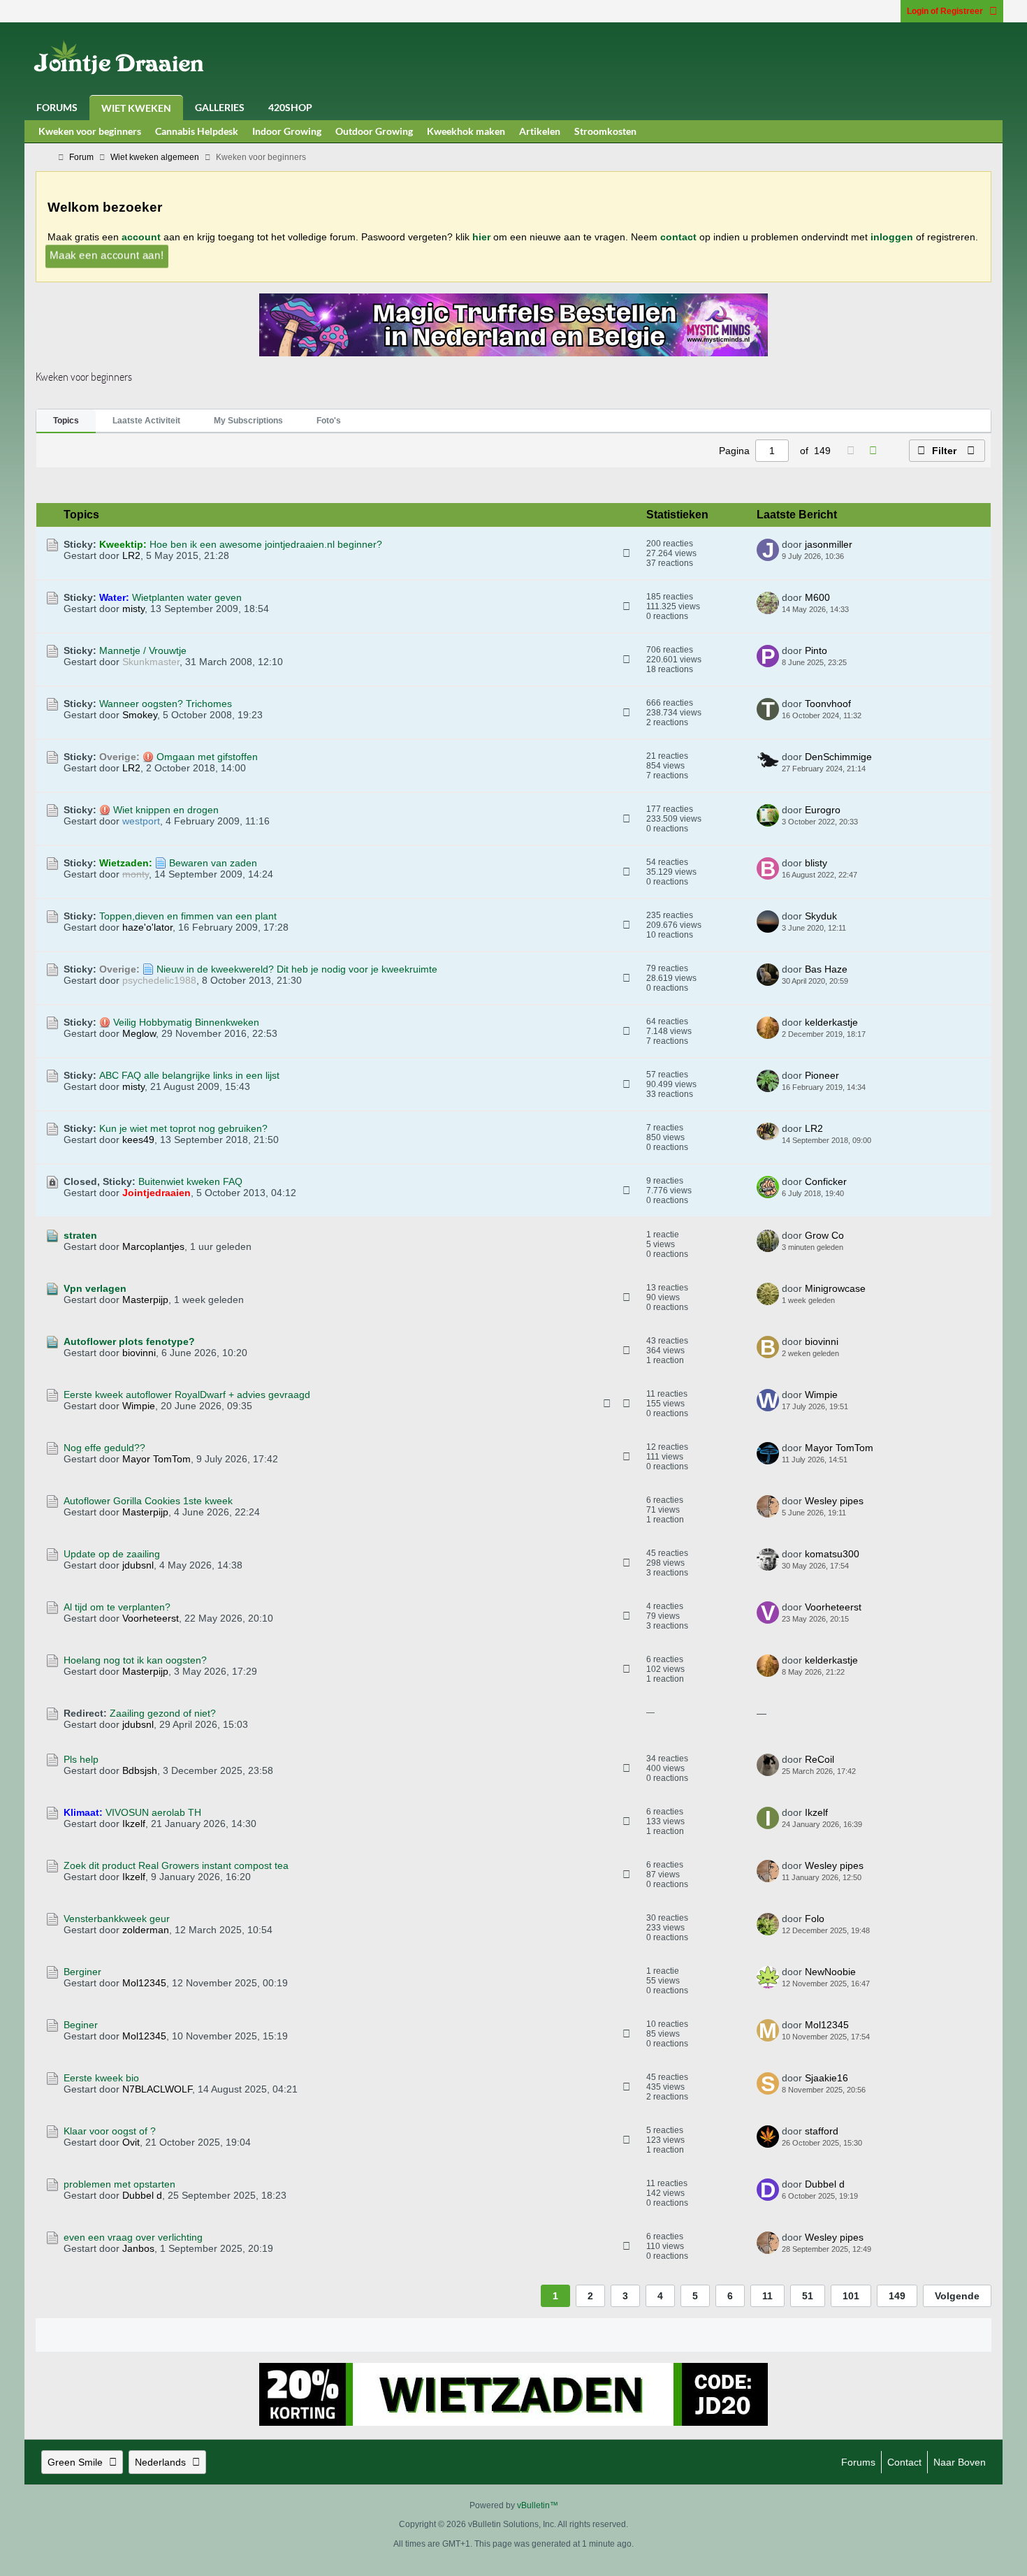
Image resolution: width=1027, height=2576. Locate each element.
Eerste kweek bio (101, 2078)
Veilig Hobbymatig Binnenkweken (186, 1022)
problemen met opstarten (119, 2184)
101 (851, 2296)
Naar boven (960, 2462)
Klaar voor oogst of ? (110, 2131)
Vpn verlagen (95, 1288)
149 (897, 2296)
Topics (66, 421)
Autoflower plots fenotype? (129, 1341)
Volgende (957, 2296)
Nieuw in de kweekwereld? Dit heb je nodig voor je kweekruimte (297, 969)
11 (767, 2296)
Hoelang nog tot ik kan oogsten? (135, 1660)
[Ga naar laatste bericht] (852, 556)
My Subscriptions (248, 421)
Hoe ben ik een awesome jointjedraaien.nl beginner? (266, 544)
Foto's (329, 421)
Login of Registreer (945, 11)
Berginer (82, 1972)
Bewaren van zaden (213, 863)
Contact (904, 2462)
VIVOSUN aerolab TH (153, 1812)
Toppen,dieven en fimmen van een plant (188, 916)
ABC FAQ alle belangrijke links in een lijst (189, 1075)
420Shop (290, 107)
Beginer (81, 2025)
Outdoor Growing (374, 131)
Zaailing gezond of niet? (163, 1713)
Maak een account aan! (107, 255)
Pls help (81, 1759)
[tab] (66, 421)
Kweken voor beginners (90, 131)
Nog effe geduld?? (104, 1448)
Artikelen (540, 131)
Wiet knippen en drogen (166, 810)
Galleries (220, 107)
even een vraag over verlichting (133, 2237)
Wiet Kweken (136, 108)
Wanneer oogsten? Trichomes (166, 704)
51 (808, 2296)
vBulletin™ (538, 2505)
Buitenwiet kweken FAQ (190, 1181)
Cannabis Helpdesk (197, 131)
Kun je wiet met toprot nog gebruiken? (183, 1128)
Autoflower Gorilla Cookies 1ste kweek (148, 1501)
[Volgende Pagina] (873, 451)
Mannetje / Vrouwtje (143, 650)
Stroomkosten (605, 131)
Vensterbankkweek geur (117, 1919)
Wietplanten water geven (187, 597)
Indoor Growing (287, 131)
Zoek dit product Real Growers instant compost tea (176, 1865)
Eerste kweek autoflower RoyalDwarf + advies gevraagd (187, 1395)
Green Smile (75, 2462)
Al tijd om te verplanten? (117, 1607)
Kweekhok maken (466, 131)
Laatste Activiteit (146, 421)
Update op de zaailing (112, 1554)
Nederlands (160, 2462)
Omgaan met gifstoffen (207, 757)
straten (80, 1235)
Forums (57, 107)
